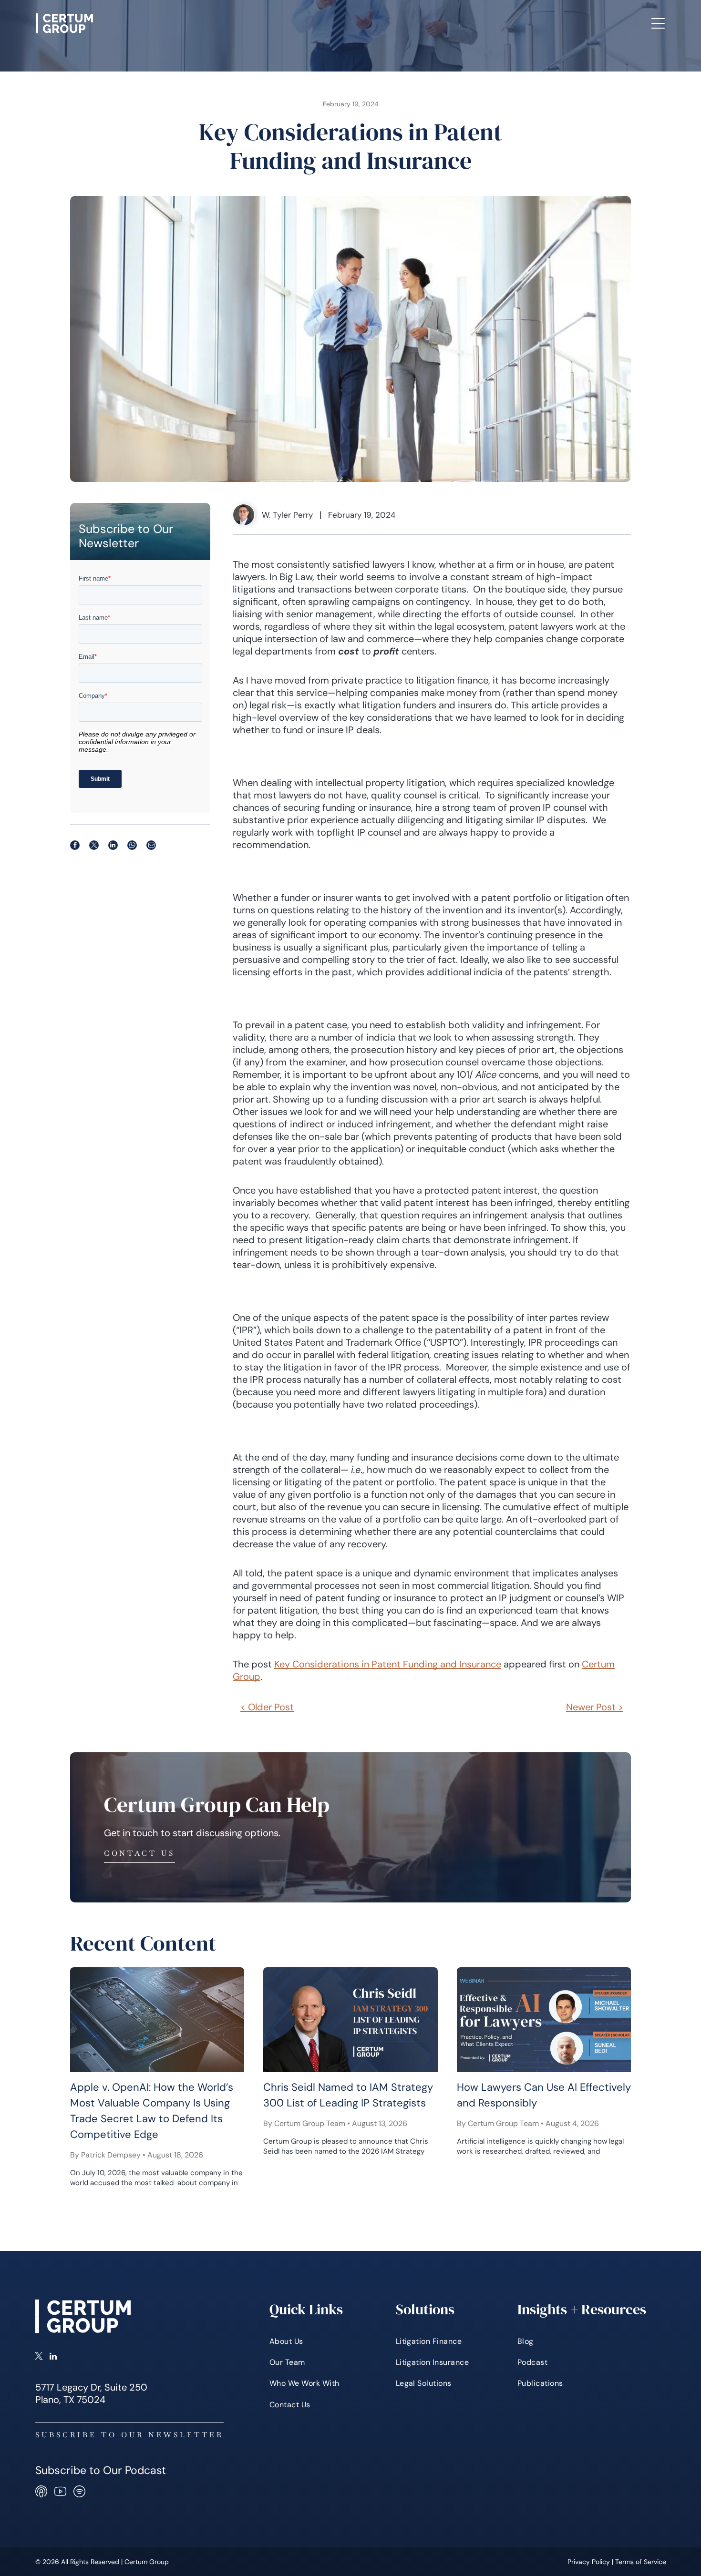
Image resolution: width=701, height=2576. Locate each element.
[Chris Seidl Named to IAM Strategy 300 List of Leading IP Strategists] (350, 2020)
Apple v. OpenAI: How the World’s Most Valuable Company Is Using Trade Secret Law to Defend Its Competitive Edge (152, 2111)
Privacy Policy (589, 2562)
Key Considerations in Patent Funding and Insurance (388, 1664)
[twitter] (39, 2357)
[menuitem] (187, 23)
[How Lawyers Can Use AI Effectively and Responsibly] (544, 2020)
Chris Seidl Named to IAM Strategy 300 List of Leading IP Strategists (348, 2095)
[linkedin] (53, 2357)
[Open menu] (658, 23)
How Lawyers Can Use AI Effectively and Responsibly (544, 2095)
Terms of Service (641, 2562)
